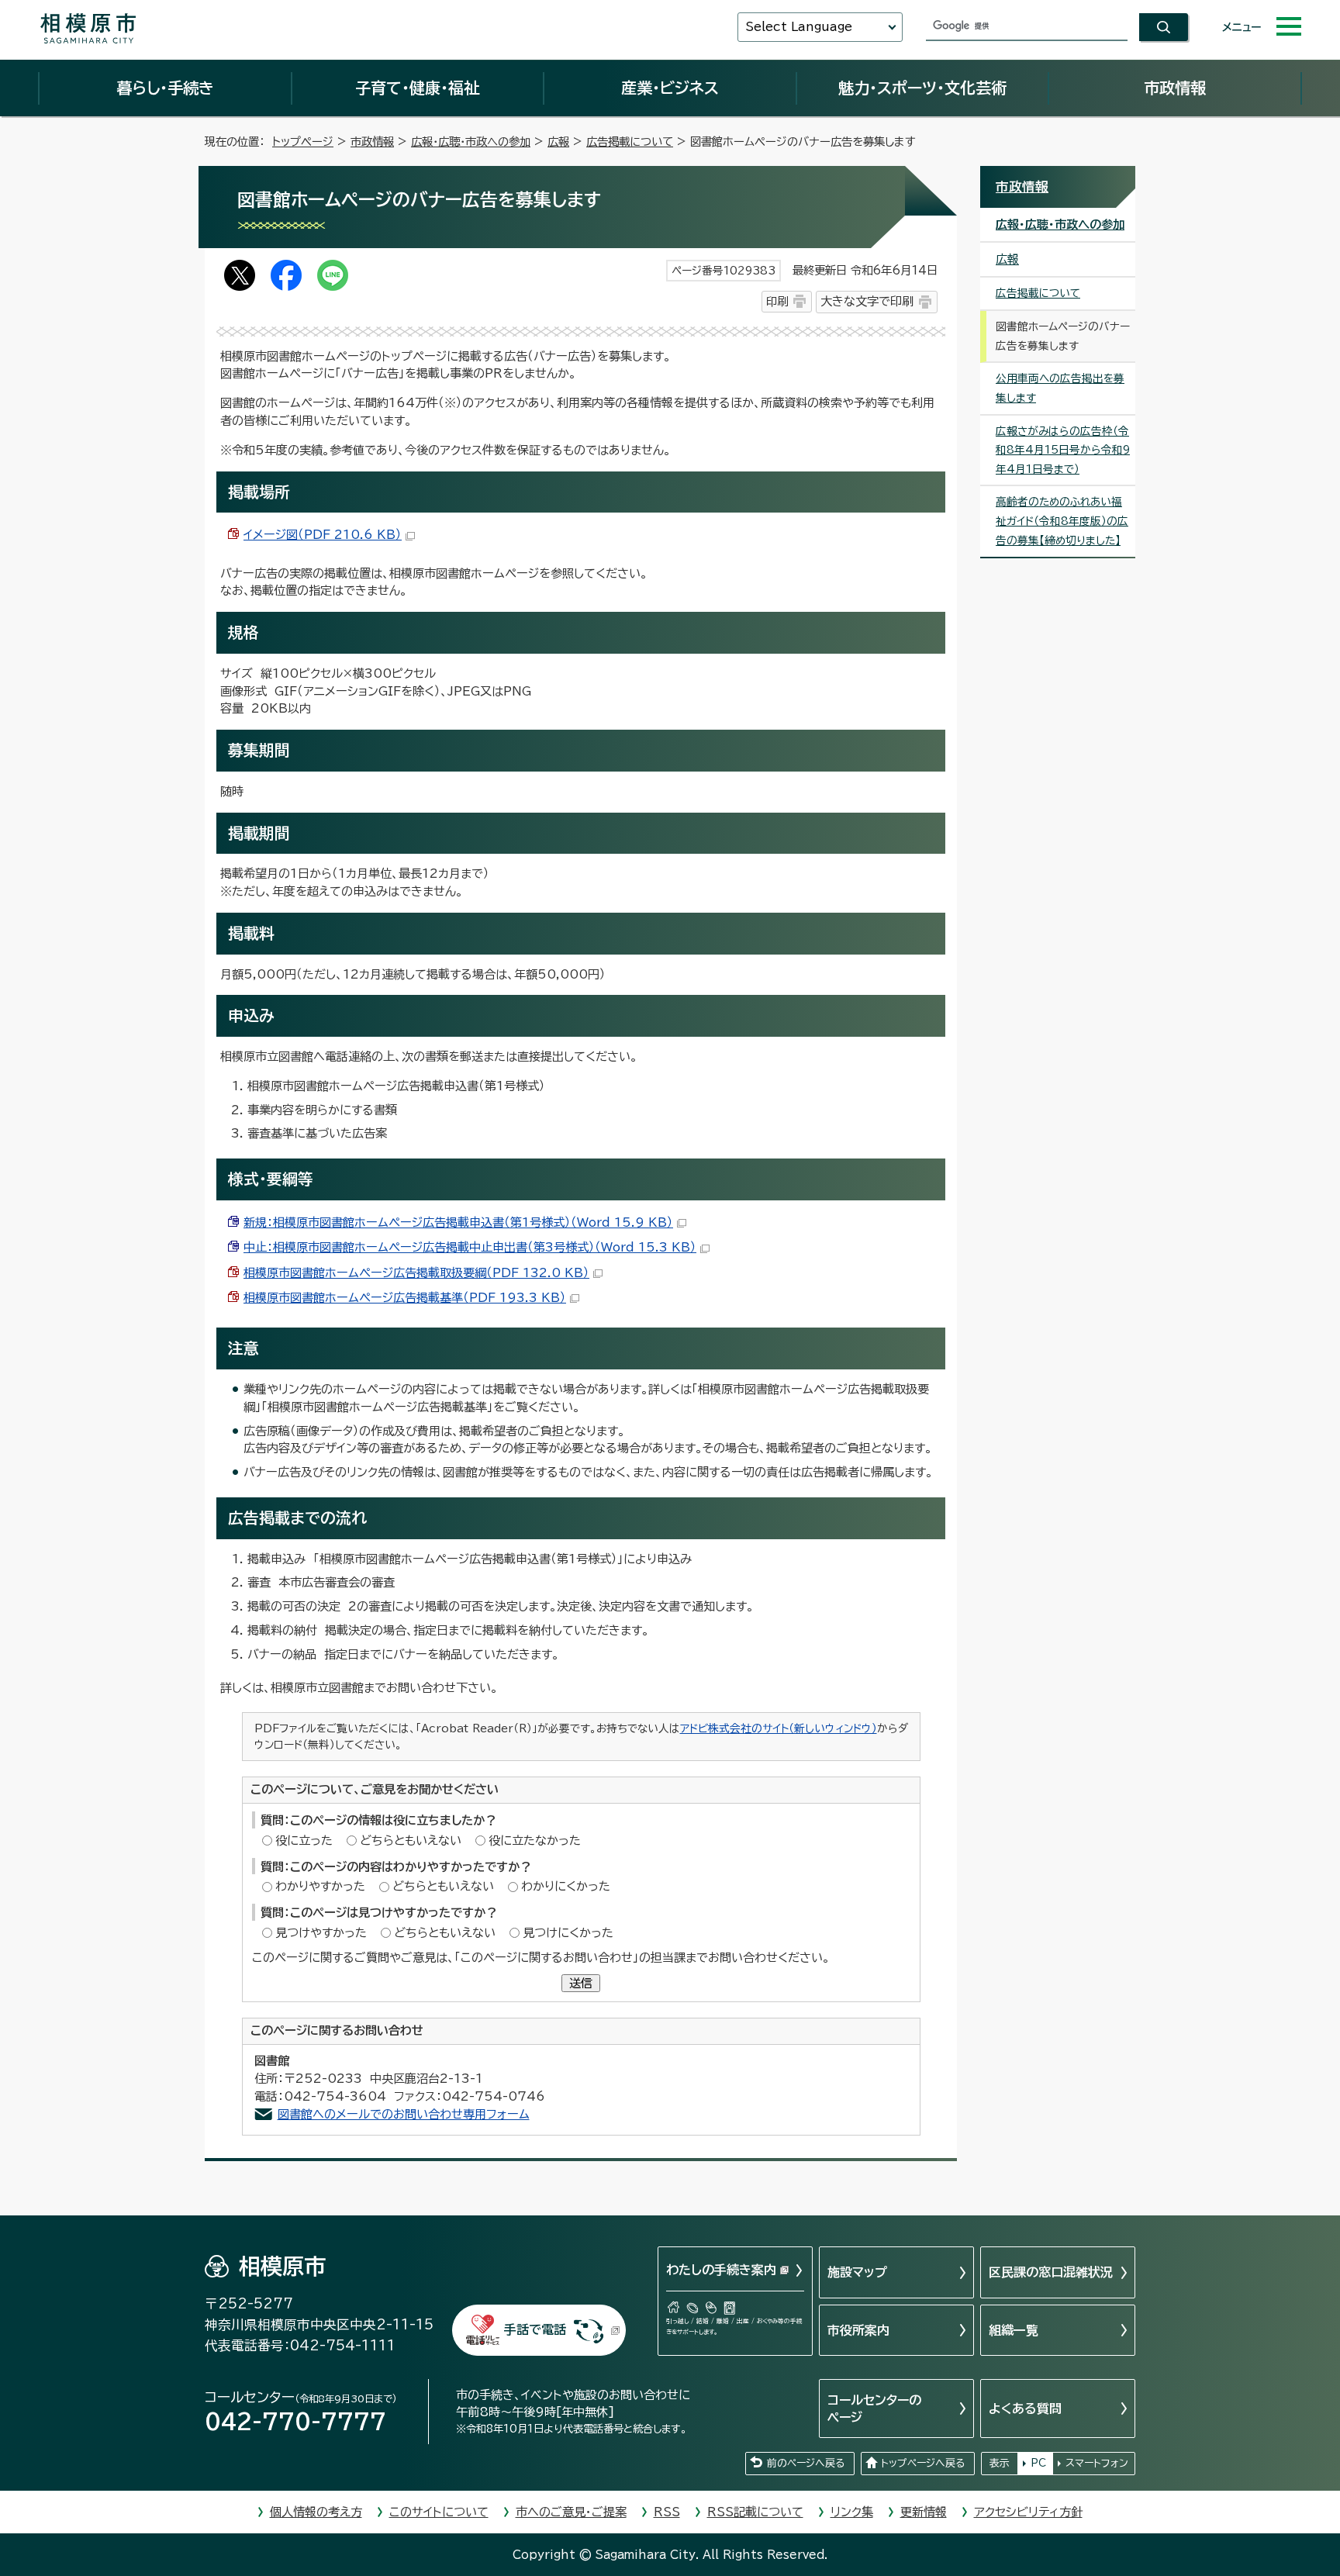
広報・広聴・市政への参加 (471, 142)
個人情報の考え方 (316, 2512)
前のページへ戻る (806, 2463)
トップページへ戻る (923, 2463)
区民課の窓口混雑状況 (1051, 2272)
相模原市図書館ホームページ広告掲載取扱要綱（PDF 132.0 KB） (416, 1273)
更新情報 (924, 2512)
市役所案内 (858, 2330)
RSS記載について (755, 2512)
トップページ (303, 142)
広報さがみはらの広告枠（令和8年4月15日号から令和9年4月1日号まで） (1063, 450)
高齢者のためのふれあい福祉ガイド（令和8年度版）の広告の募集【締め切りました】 (1062, 521)
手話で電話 (535, 2329)
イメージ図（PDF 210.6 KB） (323, 535)
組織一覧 (1014, 2330)
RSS (667, 2512)
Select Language (799, 27)
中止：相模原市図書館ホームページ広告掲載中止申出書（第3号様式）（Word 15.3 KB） (470, 1247)
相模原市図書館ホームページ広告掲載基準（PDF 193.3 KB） (405, 1298)
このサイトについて (439, 2512)
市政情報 (1175, 88)
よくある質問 (1025, 2409)
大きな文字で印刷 (867, 301)
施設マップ (857, 2272)
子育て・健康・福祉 (417, 88)
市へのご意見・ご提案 (571, 2512)
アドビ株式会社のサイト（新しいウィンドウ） (779, 1728)
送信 (581, 1983)
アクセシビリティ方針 (1028, 2512)
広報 (558, 142)
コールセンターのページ (874, 2409)
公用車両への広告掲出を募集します (1060, 388)
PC (1038, 2463)
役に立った (304, 1840)
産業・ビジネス (670, 88)
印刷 (777, 301)
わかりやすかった (320, 1886)
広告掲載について (630, 142)
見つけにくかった (568, 1933)
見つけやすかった (321, 1933)
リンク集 (852, 2512)
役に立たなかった (535, 1840)
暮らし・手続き (165, 88)
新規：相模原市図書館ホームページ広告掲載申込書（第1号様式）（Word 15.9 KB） (458, 1222)
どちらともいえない (411, 1840)
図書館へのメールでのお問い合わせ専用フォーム (404, 2114)
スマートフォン (1097, 2463)
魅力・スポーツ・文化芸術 (922, 88)
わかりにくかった (566, 1886)
